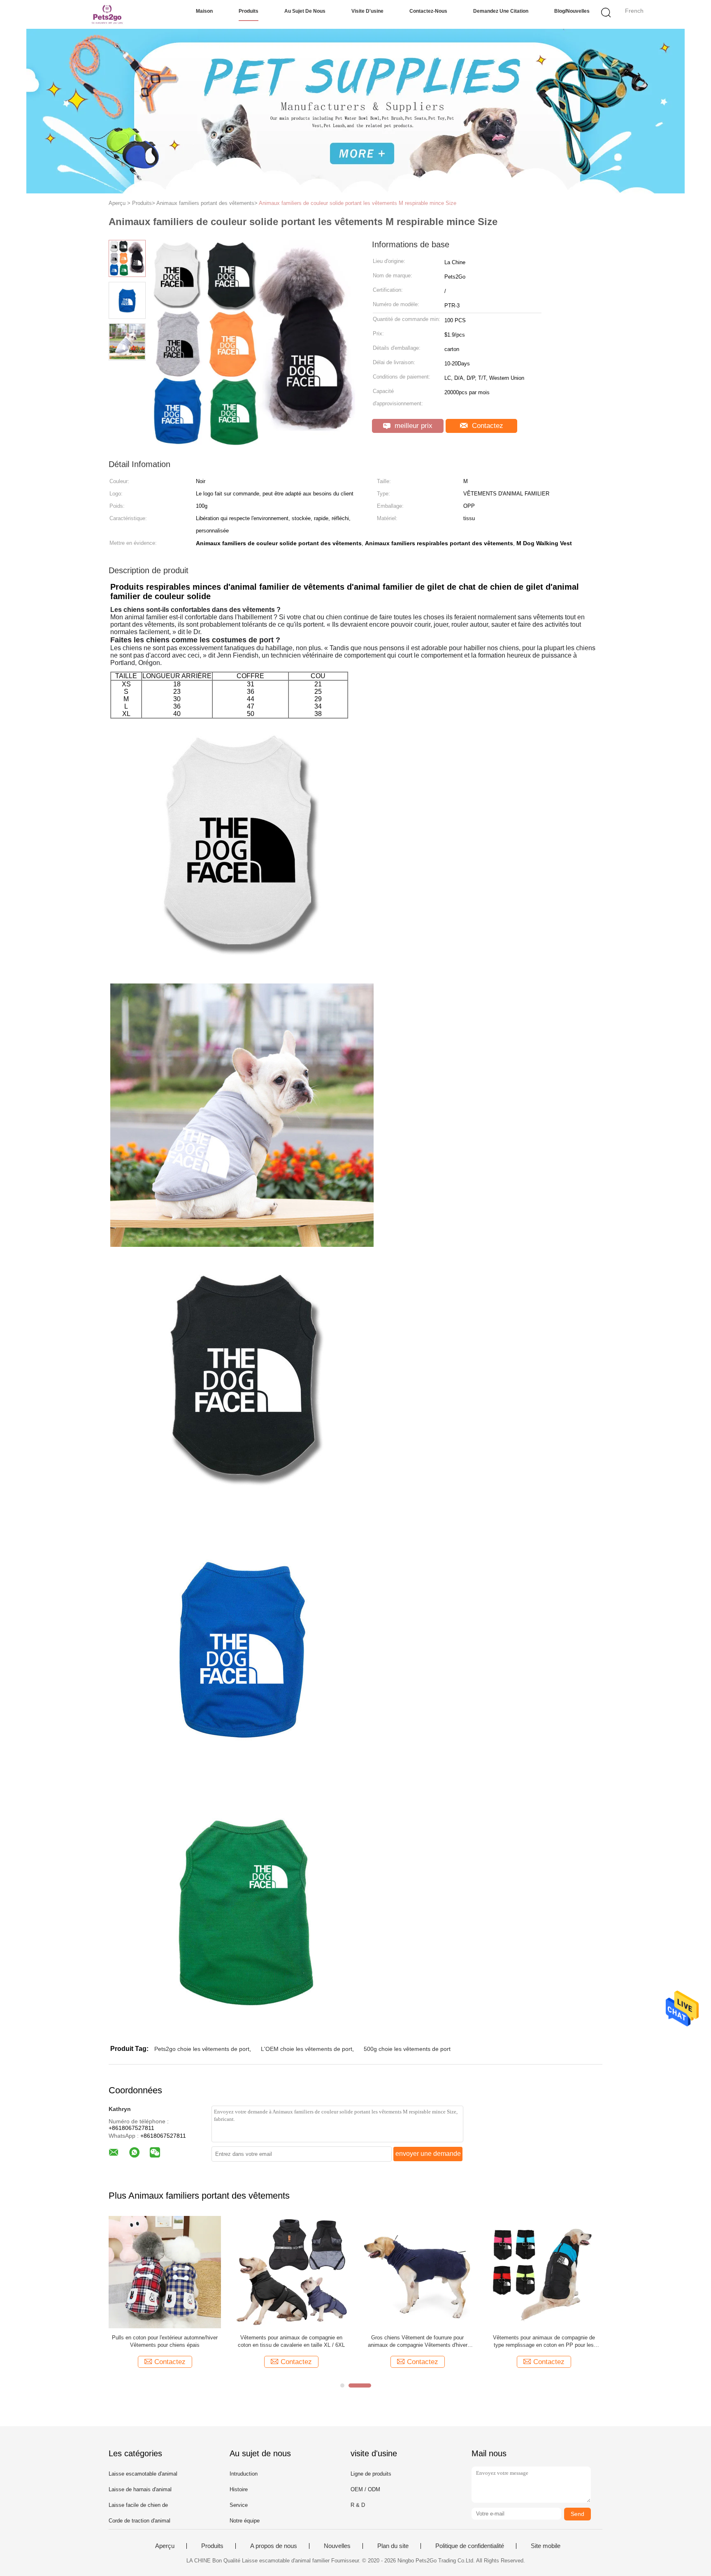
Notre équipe (245, 2521)
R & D (358, 2505)
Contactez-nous (428, 11)
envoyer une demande (428, 2154)
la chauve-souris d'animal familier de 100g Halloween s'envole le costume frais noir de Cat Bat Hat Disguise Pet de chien (165, 2342)
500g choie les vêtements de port (407, 2049)
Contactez (487, 426)
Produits (249, 11)
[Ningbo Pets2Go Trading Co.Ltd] (108, 14)
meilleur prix (412, 426)
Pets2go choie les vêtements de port (202, 2049)
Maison (204, 11)
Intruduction (244, 2474)
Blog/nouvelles (572, 11)
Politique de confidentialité (470, 2546)
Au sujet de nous (305, 11)
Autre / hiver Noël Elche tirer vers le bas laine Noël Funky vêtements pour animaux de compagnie (291, 2342)
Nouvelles (337, 2546)
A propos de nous (274, 2546)
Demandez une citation (501, 11)
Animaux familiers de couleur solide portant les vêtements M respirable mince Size (358, 203)
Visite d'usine (367, 11)
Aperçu (165, 2546)
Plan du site (393, 2546)
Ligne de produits (371, 2474)
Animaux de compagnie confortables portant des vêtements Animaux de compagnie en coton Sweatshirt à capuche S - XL (417, 2342)
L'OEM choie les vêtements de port (307, 2049)
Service (239, 2505)
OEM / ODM (365, 2489)
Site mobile (546, 2546)
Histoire (239, 2489)
